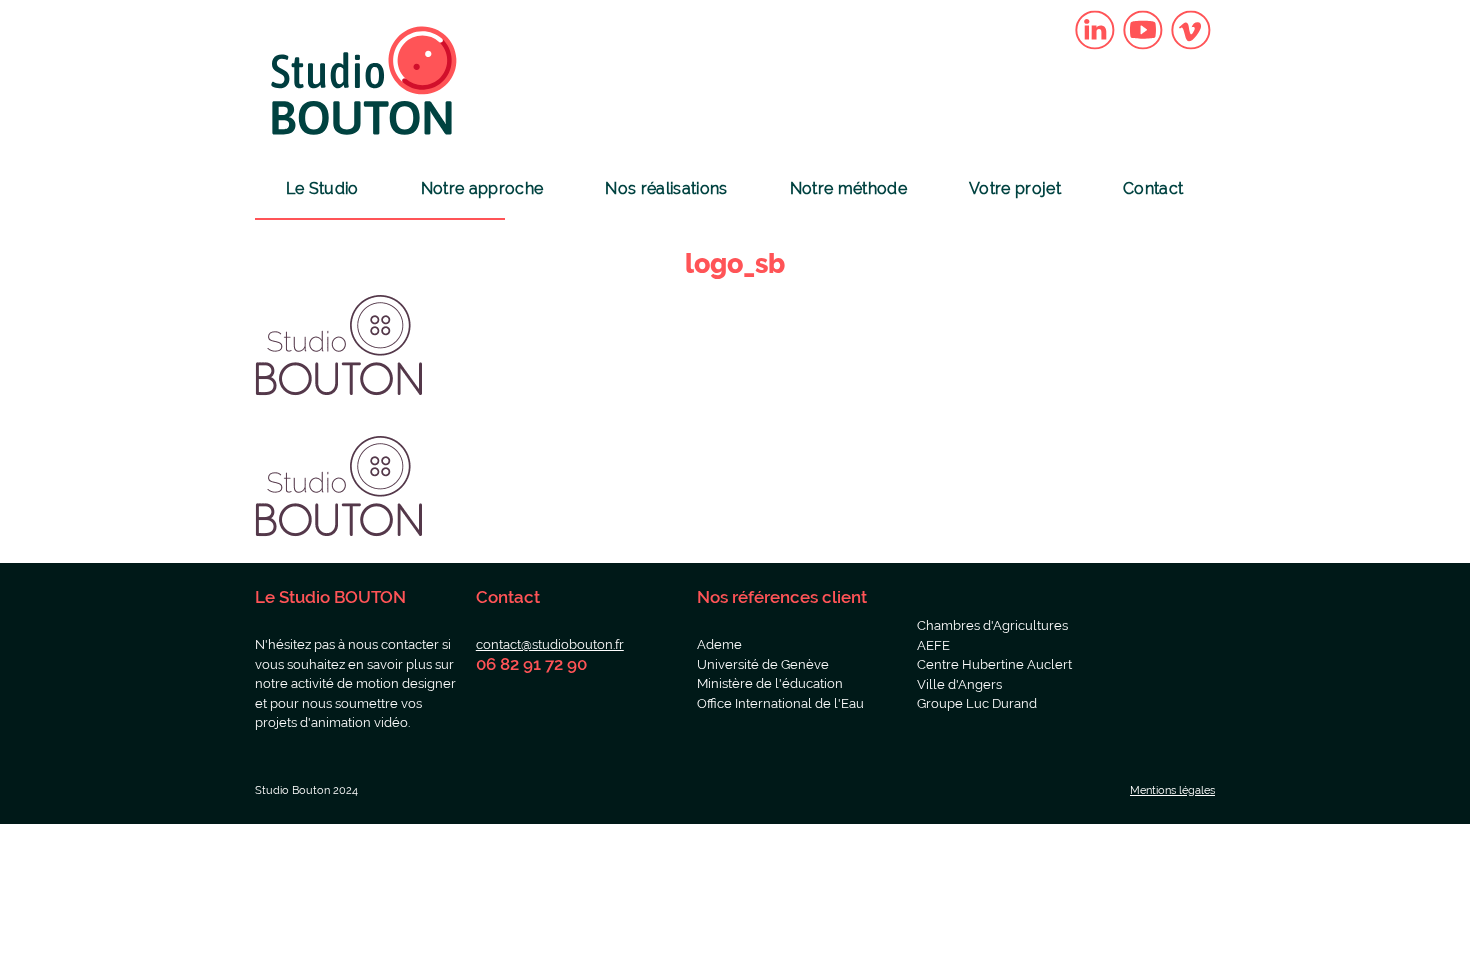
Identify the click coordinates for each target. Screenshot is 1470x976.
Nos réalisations (666, 188)
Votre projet (1015, 188)
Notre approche (482, 188)
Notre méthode (848, 188)
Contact (1153, 188)
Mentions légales (1172, 790)
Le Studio (322, 188)
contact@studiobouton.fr (550, 644)
